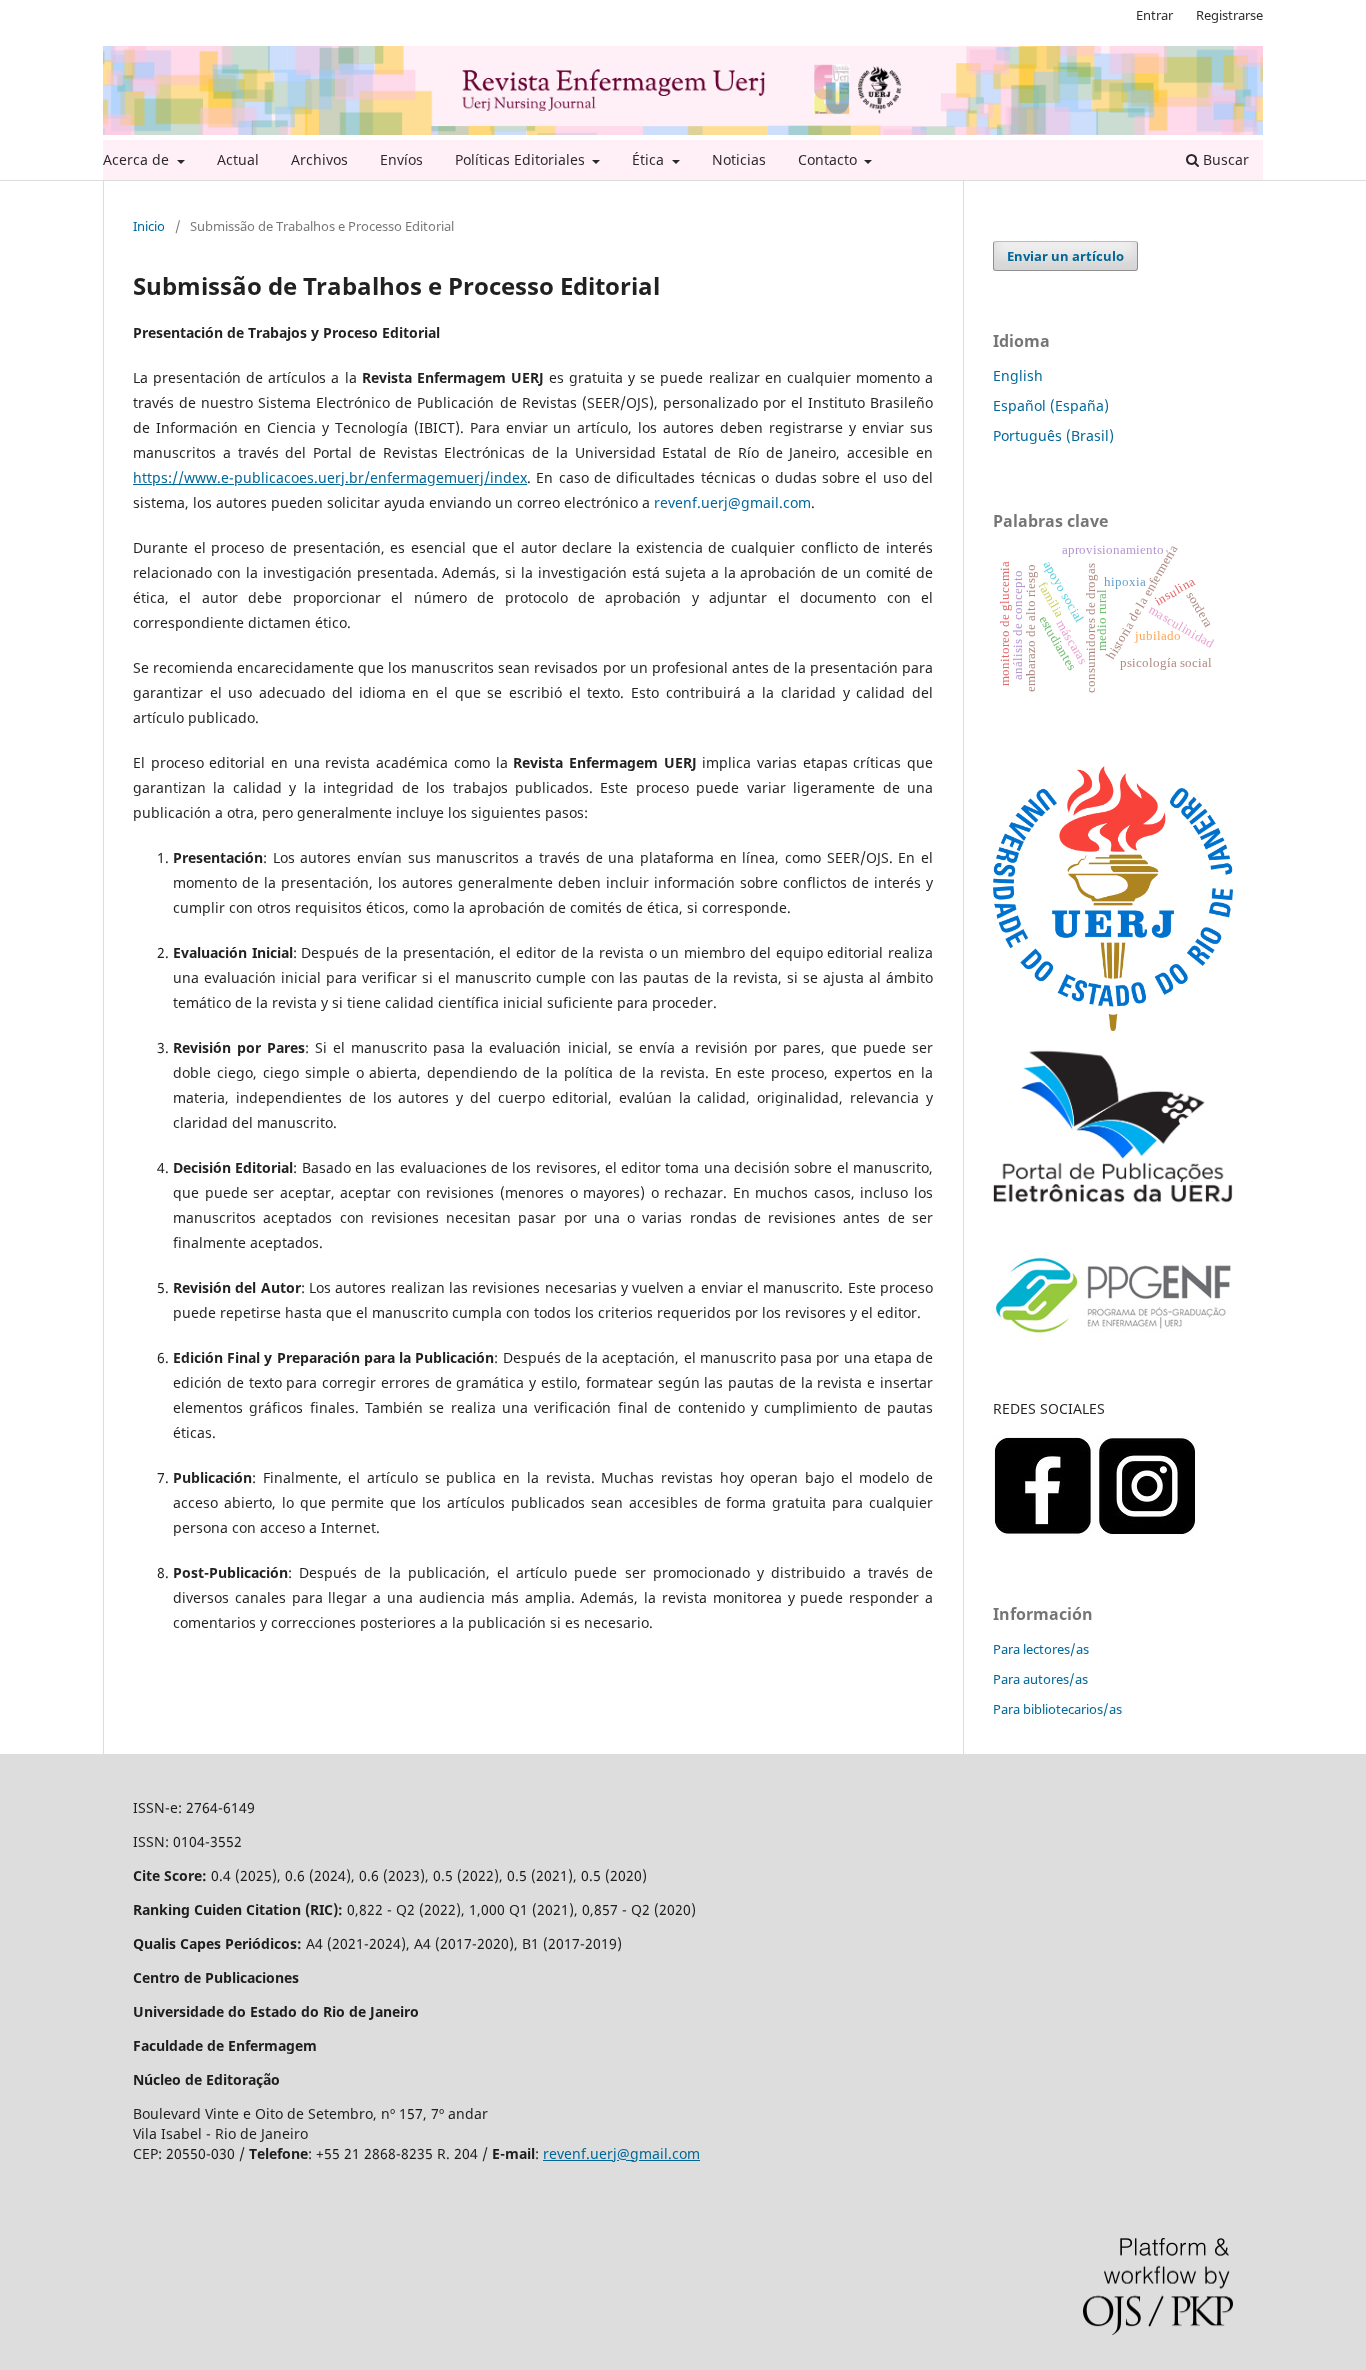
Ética (650, 159)
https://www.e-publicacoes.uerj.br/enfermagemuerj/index (330, 477)
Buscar (1224, 159)
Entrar (1154, 15)
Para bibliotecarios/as (1057, 1709)
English (1018, 375)
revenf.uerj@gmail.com (621, 2153)
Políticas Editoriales (522, 159)
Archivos (319, 159)
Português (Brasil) (1053, 435)
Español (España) (1051, 405)
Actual (238, 159)
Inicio (149, 226)
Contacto (829, 159)
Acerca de (138, 159)
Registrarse (1229, 15)
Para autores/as (1040, 1679)
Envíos (401, 159)
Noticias (739, 159)
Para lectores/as (1041, 1649)
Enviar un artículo (1065, 256)
